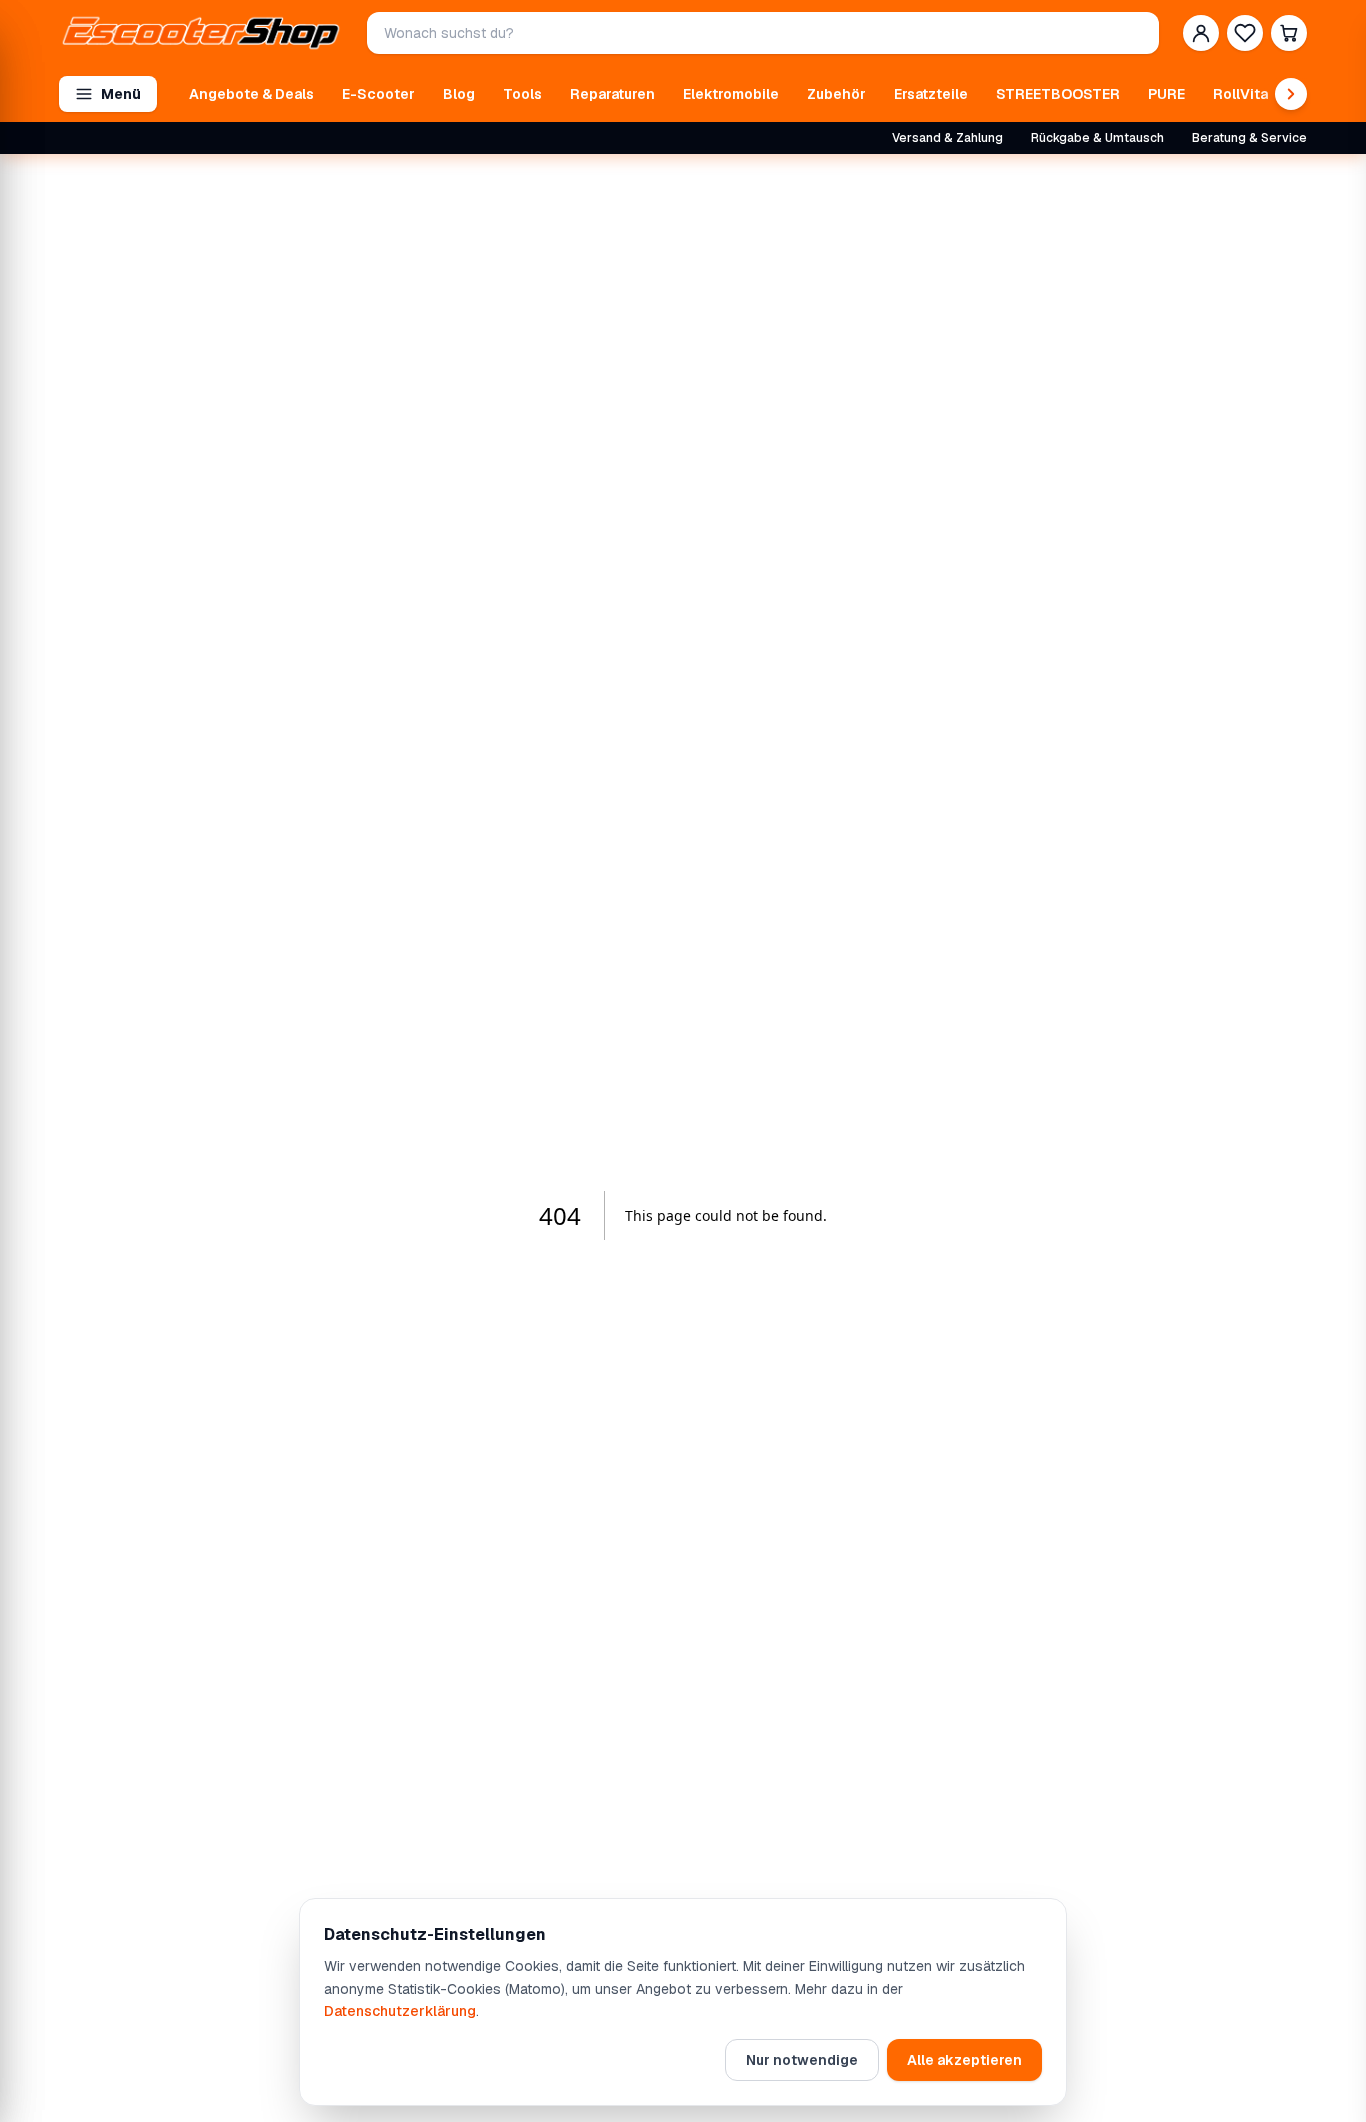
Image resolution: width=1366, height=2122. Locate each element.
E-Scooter (378, 94)
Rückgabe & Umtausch (1097, 138)
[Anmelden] (1201, 33)
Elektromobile (731, 94)
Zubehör (836, 94)
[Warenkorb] (1289, 33)
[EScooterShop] (201, 33)
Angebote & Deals (251, 94)
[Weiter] (1291, 94)
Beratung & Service (1249, 138)
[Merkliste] (1245, 33)
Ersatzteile (931, 94)
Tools (522, 94)
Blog (459, 94)
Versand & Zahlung (947, 138)
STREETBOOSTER (1058, 94)
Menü (121, 94)
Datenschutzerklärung (400, 2011)
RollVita (1240, 94)
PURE (1166, 94)
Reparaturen (612, 94)
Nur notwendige (802, 2060)
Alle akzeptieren (964, 2060)
